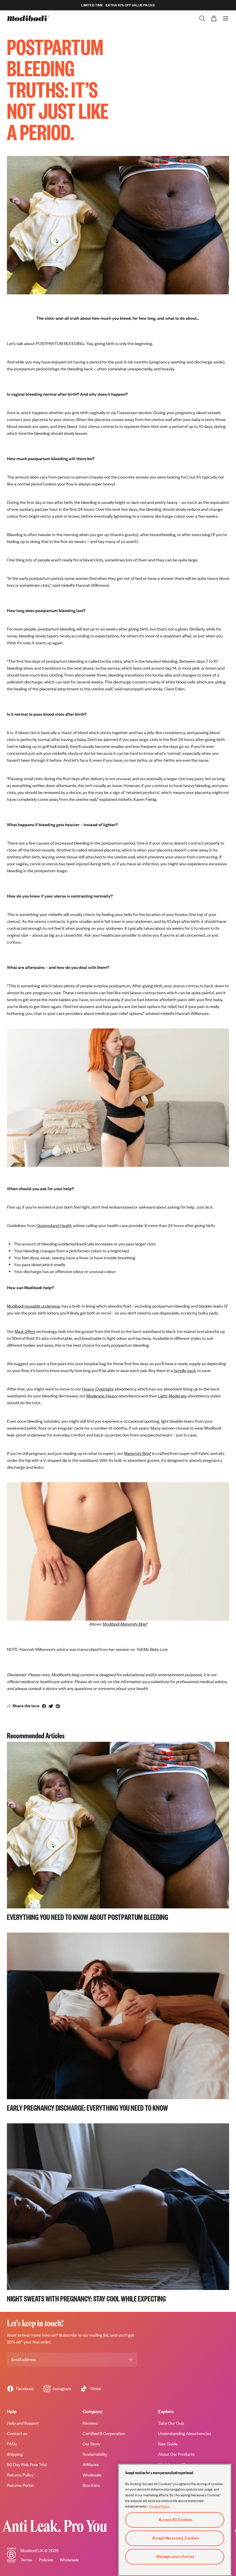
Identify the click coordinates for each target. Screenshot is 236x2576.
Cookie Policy (159, 2506)
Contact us (17, 2433)
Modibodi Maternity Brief (125, 1624)
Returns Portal (20, 2485)
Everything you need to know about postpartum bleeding (87, 1917)
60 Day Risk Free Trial (27, 2464)
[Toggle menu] (226, 18)
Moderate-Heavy (102, 1396)
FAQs (12, 2444)
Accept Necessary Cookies (175, 2538)
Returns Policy (20, 2475)
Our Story (91, 2444)
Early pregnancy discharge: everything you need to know (87, 2108)
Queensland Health (54, 1225)
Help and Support (23, 2423)
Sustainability (95, 2454)
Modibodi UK (32, 2551)
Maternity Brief (138, 1453)
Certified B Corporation (104, 2433)
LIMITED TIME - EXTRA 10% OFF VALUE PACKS (118, 5)
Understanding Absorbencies (185, 2433)
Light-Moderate (172, 1396)
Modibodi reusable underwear (34, 1306)
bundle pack (185, 1370)
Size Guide (168, 2444)
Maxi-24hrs (25, 1331)
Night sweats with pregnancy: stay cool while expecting (86, 2298)
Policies (46, 2560)
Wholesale (69, 2560)
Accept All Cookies (175, 2520)
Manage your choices (175, 2557)
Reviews (90, 2423)
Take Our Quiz (171, 2423)
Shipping (15, 2454)
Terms (26, 2560)
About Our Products (176, 2454)
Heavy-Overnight (98, 1389)
